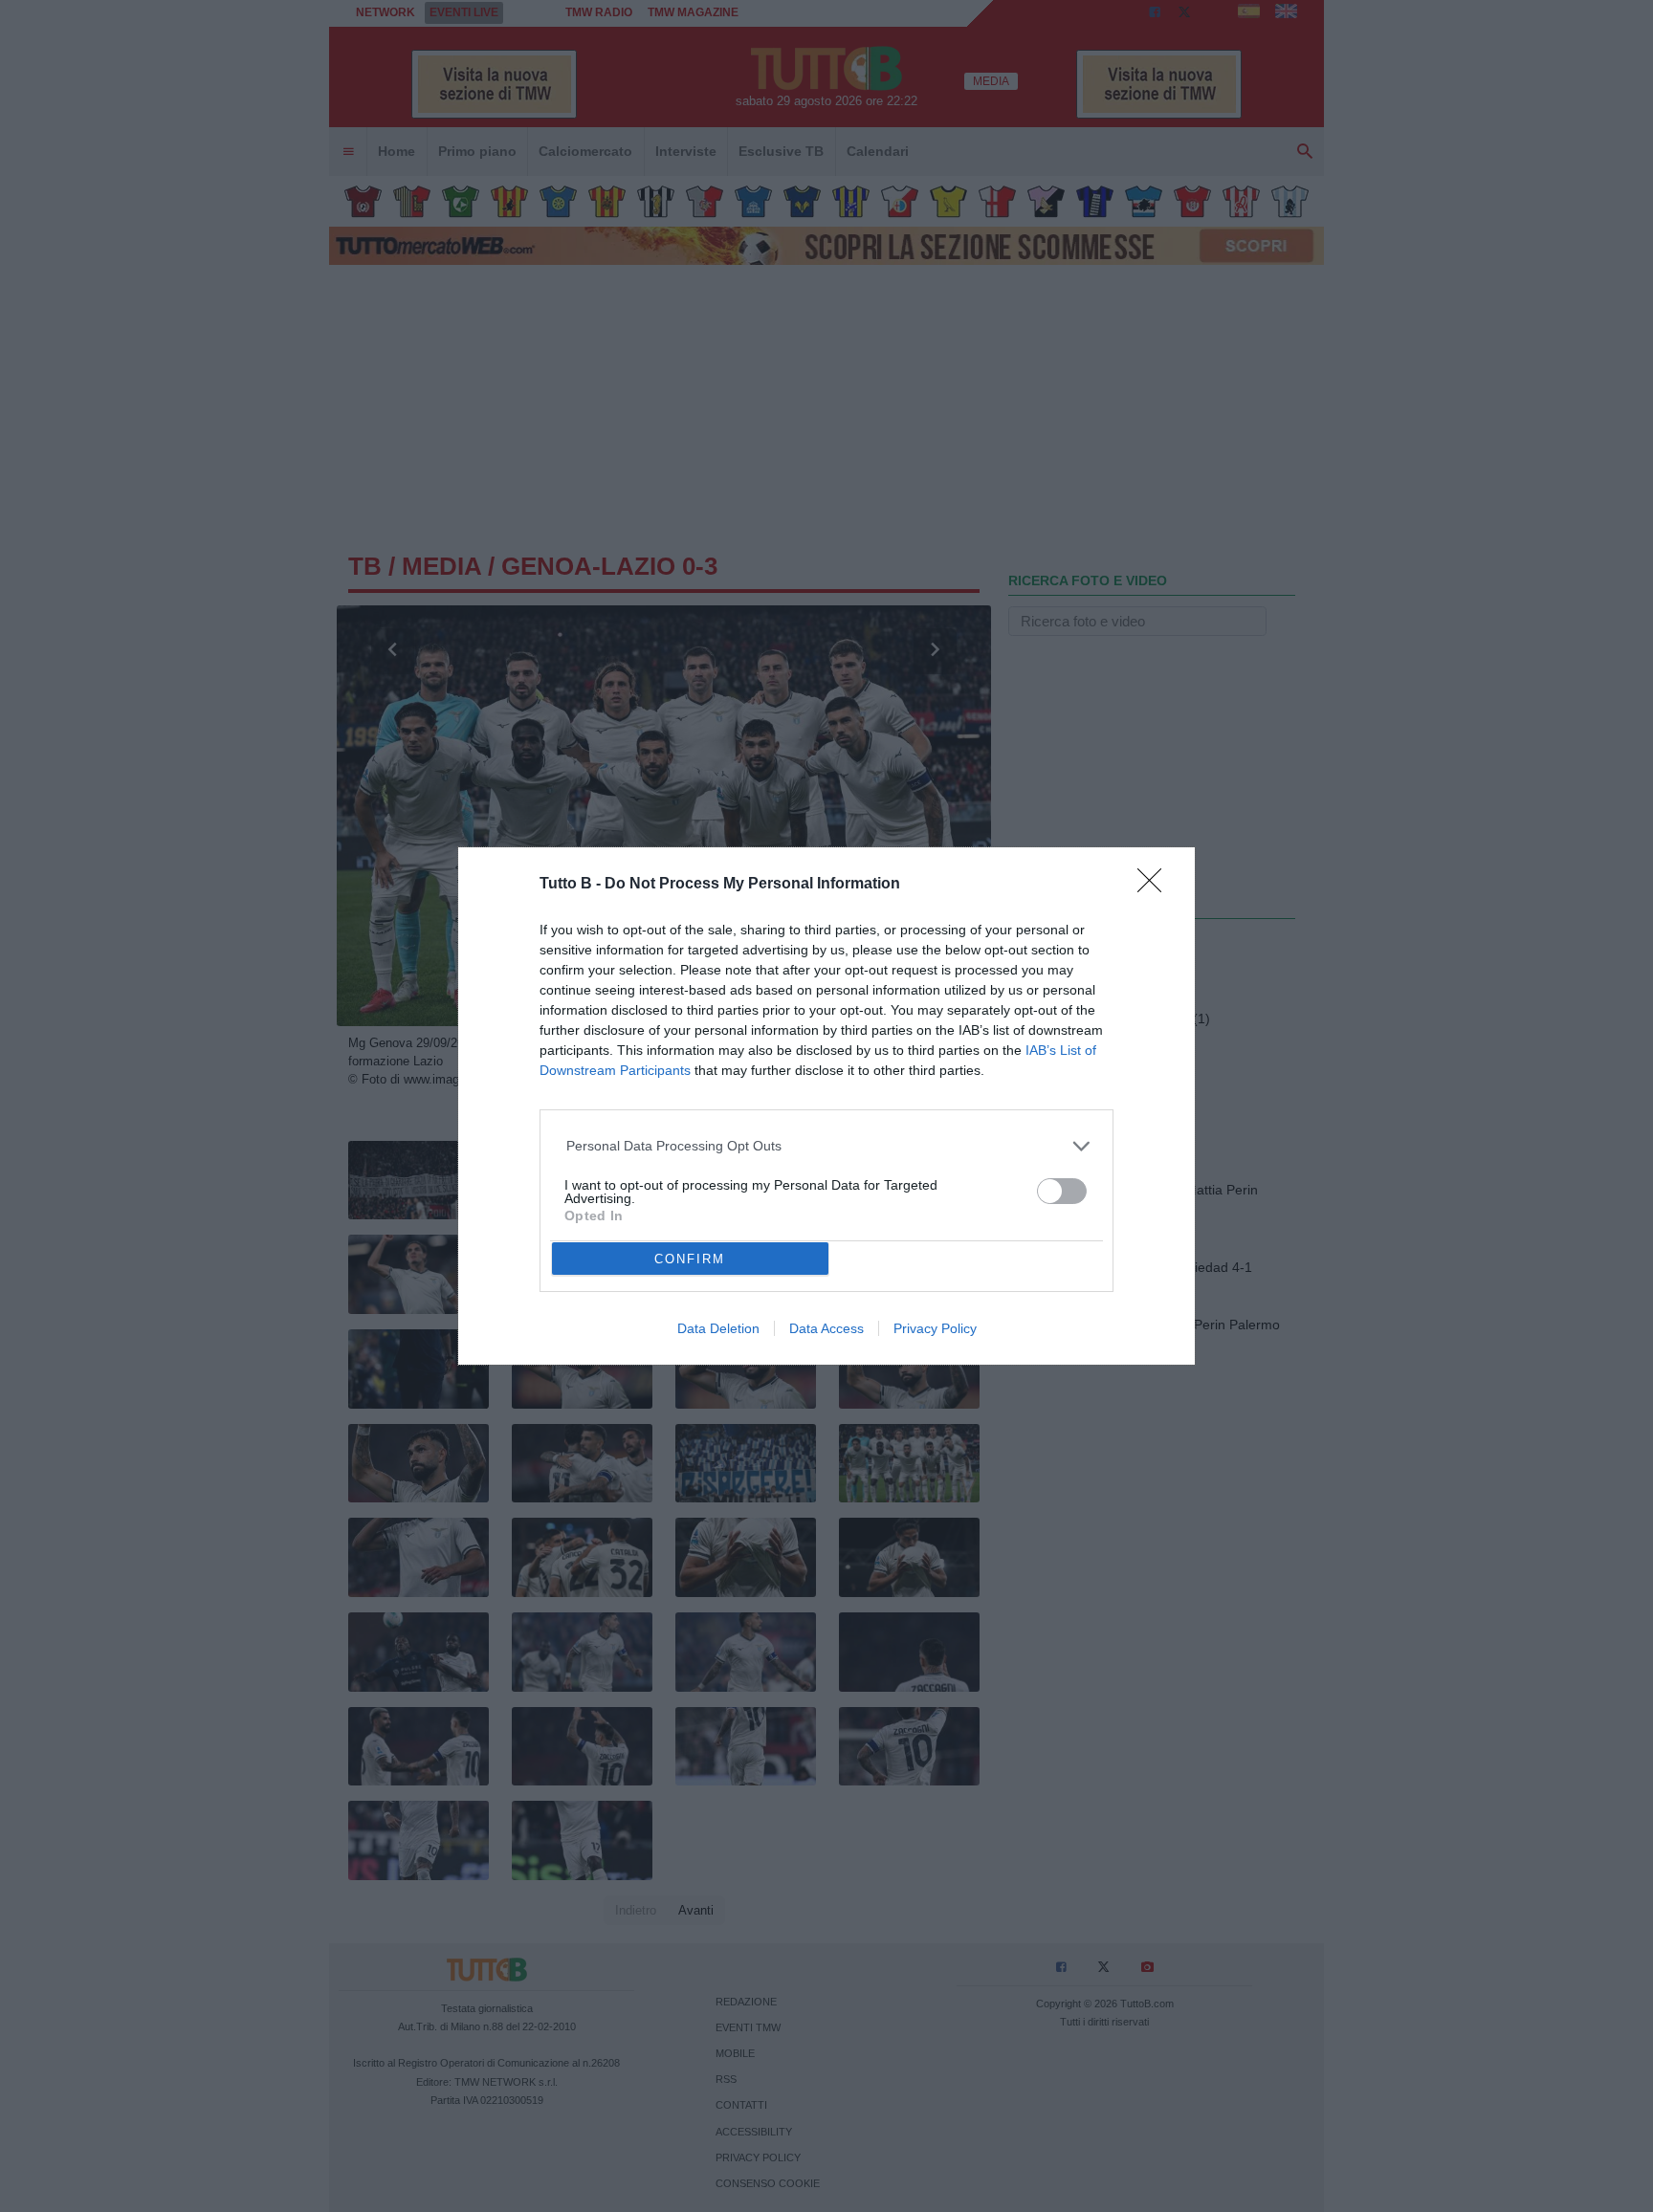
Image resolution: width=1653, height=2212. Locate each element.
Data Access (826, 1328)
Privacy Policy (935, 1328)
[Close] (1156, 887)
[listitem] (827, 1146)
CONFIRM (690, 1259)
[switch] (1062, 1191)
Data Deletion (718, 1328)
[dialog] (826, 1106)
